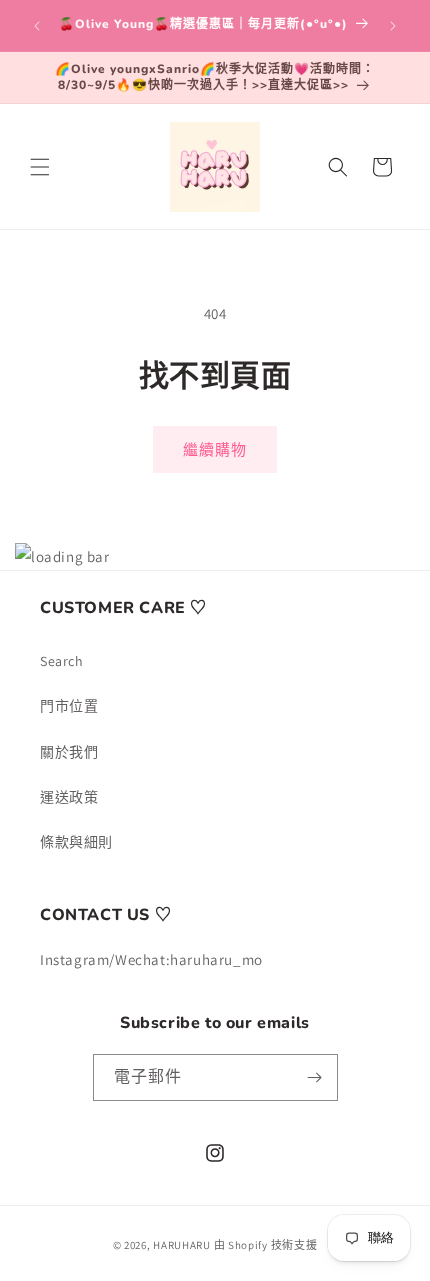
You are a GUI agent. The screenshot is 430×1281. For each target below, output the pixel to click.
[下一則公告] (393, 26)
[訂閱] (315, 1077)
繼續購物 (215, 449)
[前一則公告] (37, 26)
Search (62, 661)
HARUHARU (182, 1245)
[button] (40, 167)
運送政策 (69, 797)
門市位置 (69, 706)
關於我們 (69, 752)
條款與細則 (76, 842)
